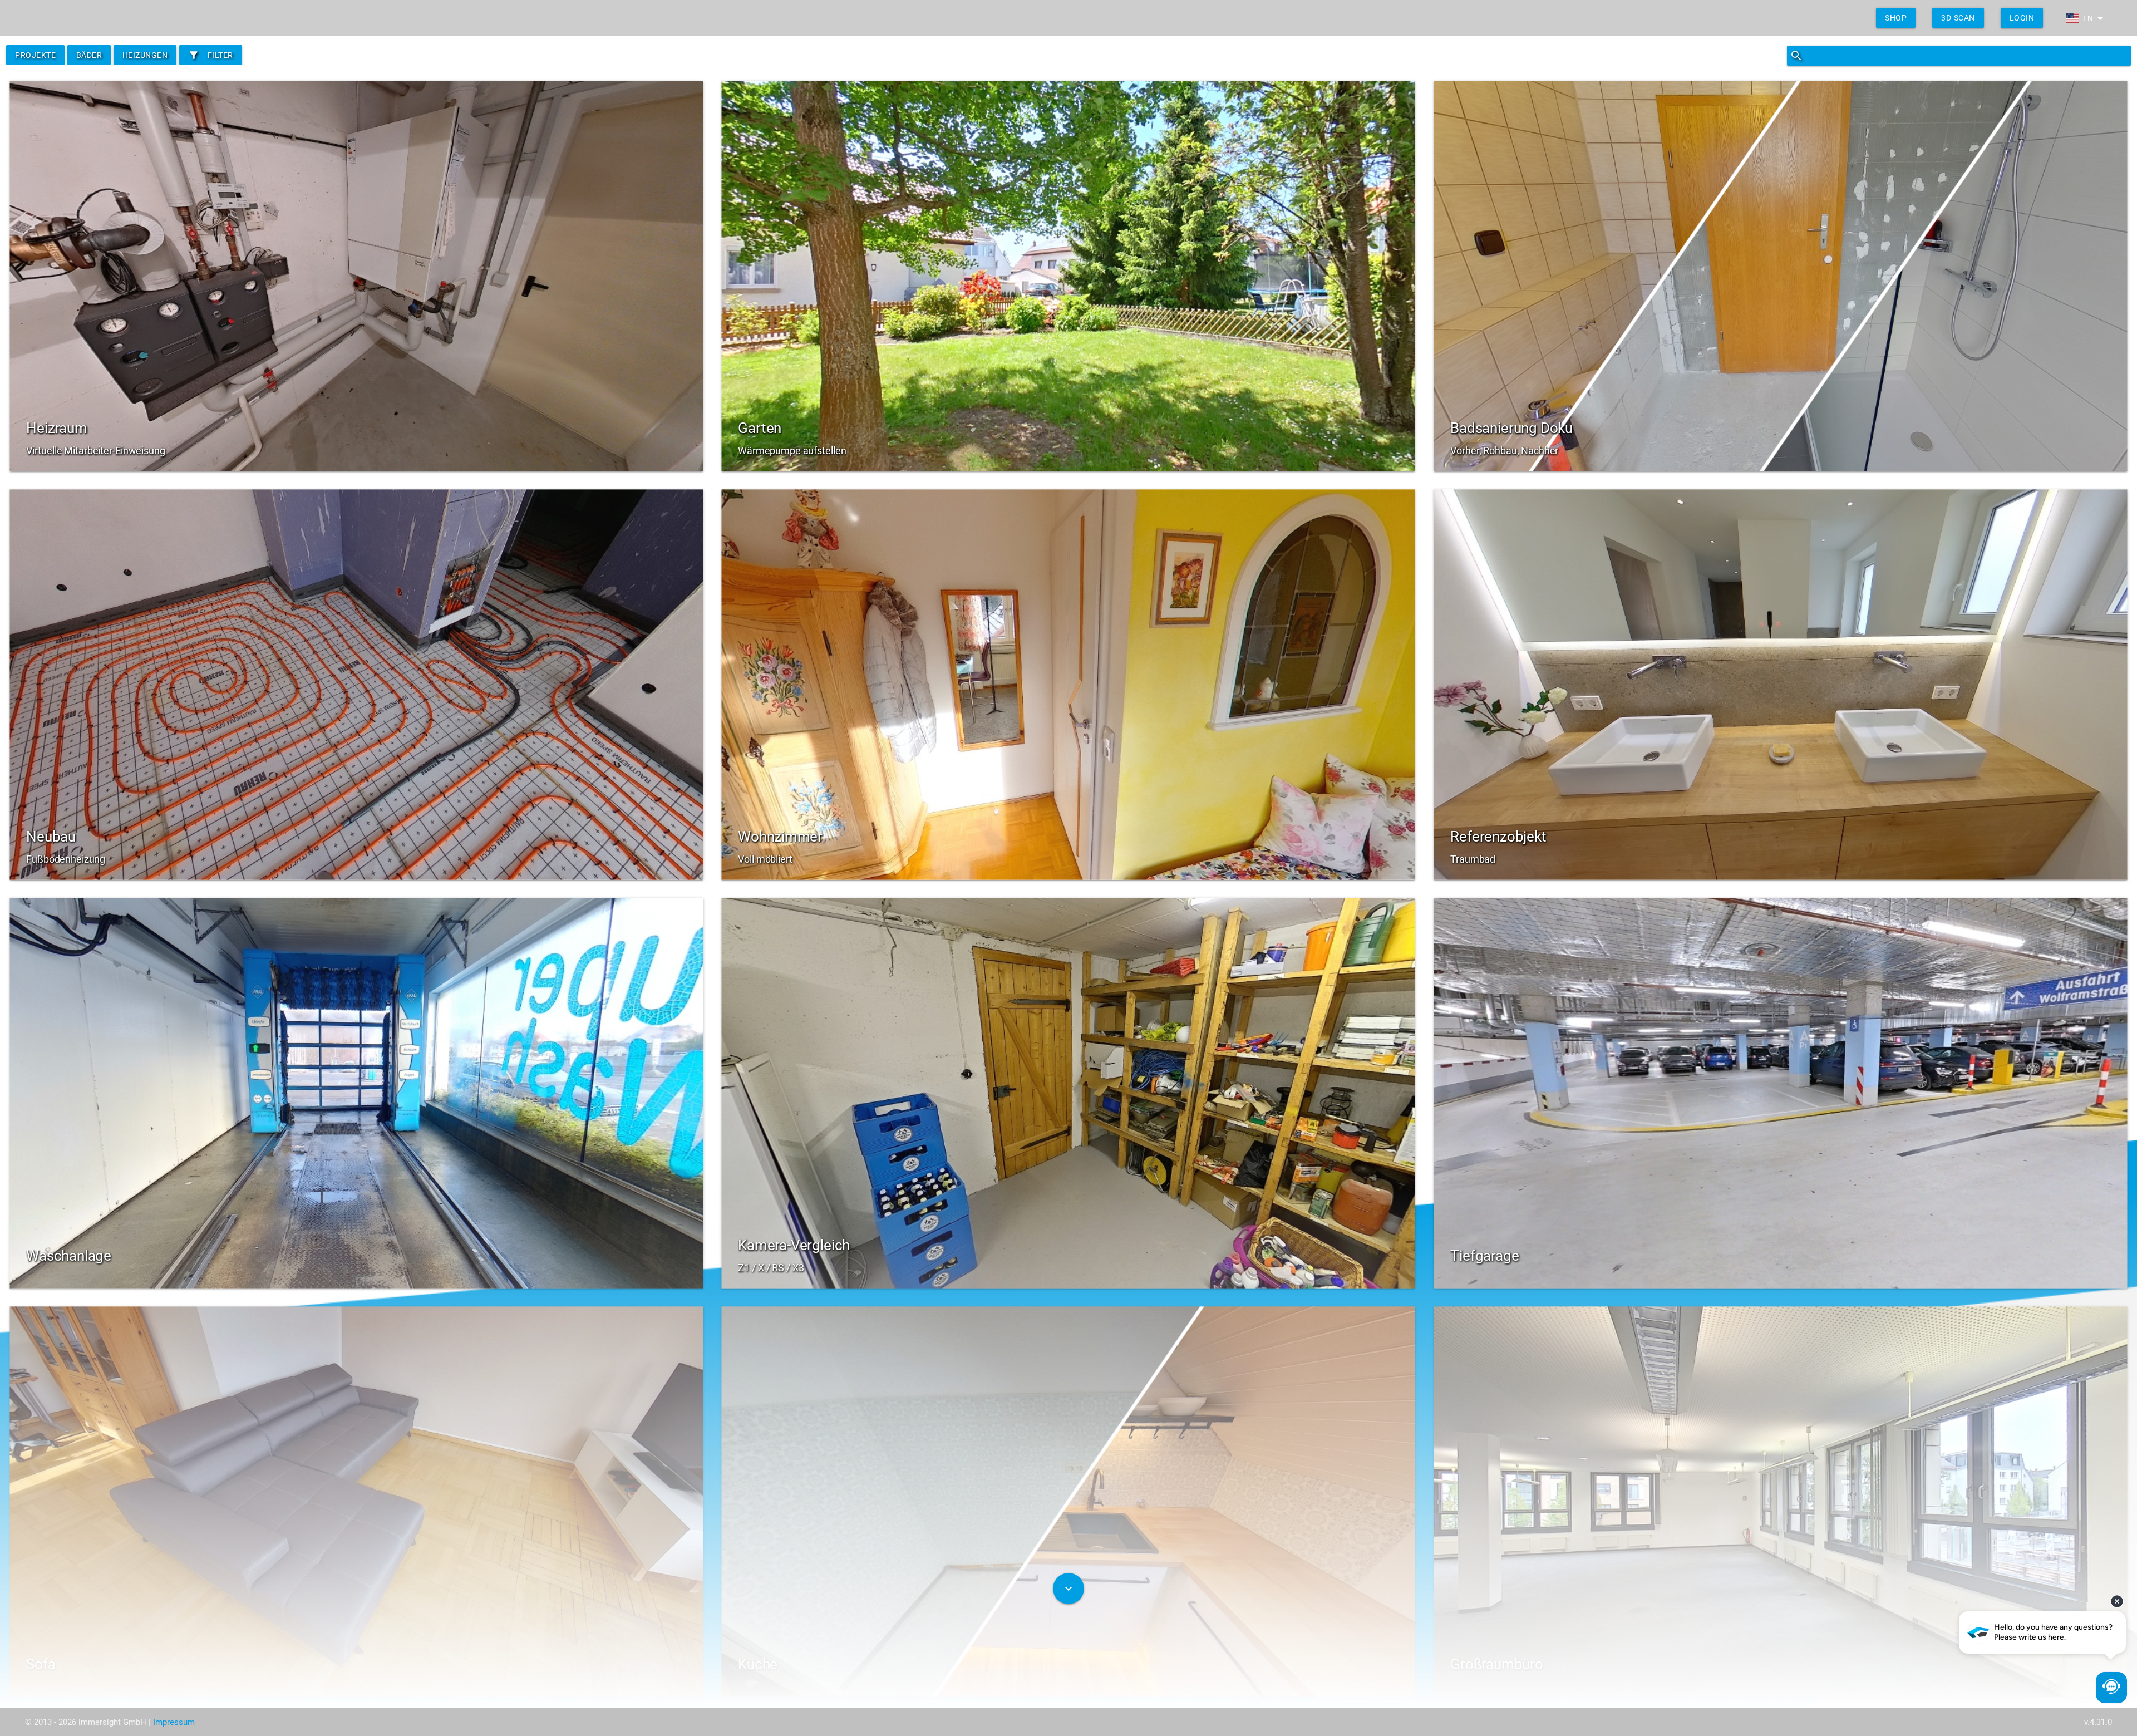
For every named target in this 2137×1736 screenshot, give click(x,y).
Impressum (174, 1722)
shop (1896, 18)
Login (2022, 18)
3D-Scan (1958, 18)
